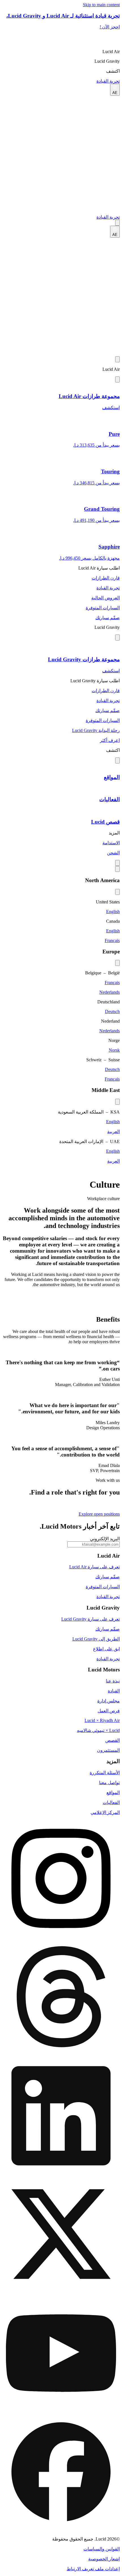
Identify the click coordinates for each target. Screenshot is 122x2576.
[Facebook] (61, 2472)
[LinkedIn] (61, 2116)
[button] (61, 52)
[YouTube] (61, 2354)
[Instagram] (61, 1879)
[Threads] (61, 1998)
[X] (61, 2235)
